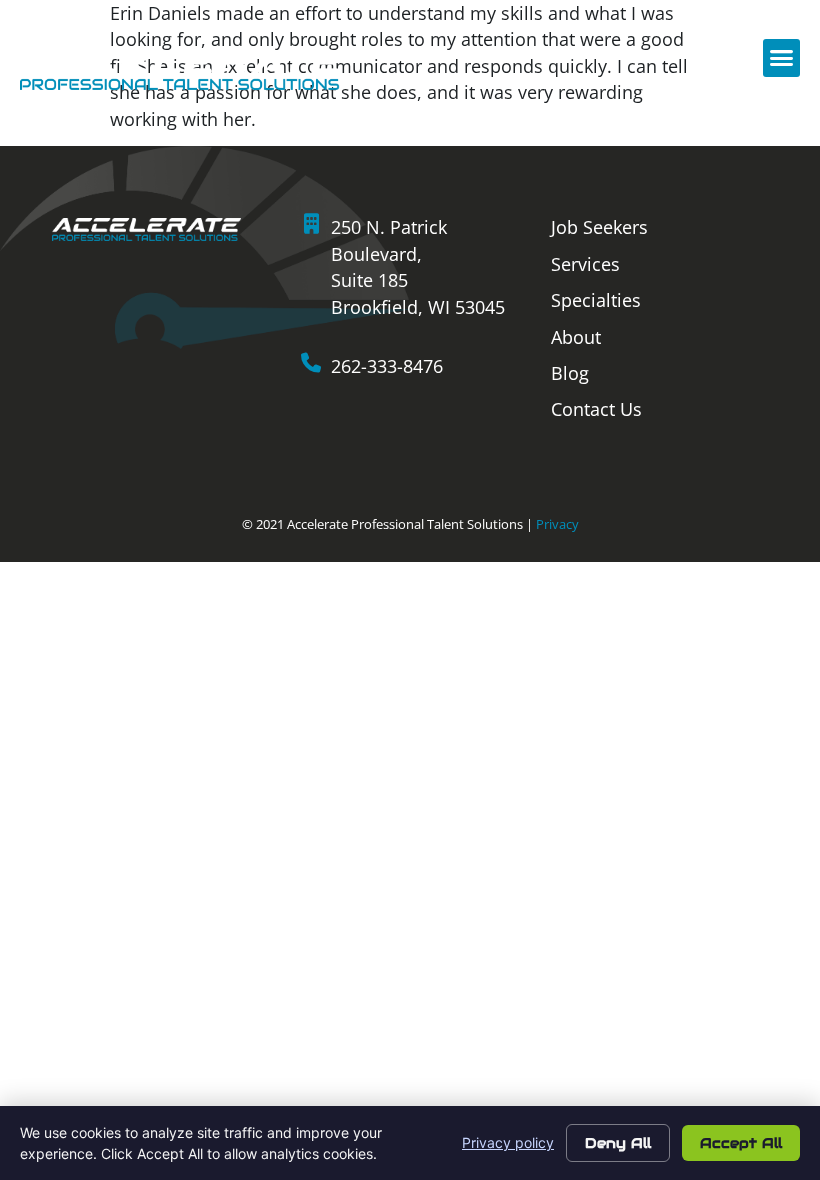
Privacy (557, 524)
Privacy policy (508, 1142)
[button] (782, 58)
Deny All (618, 1143)
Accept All (741, 1143)
